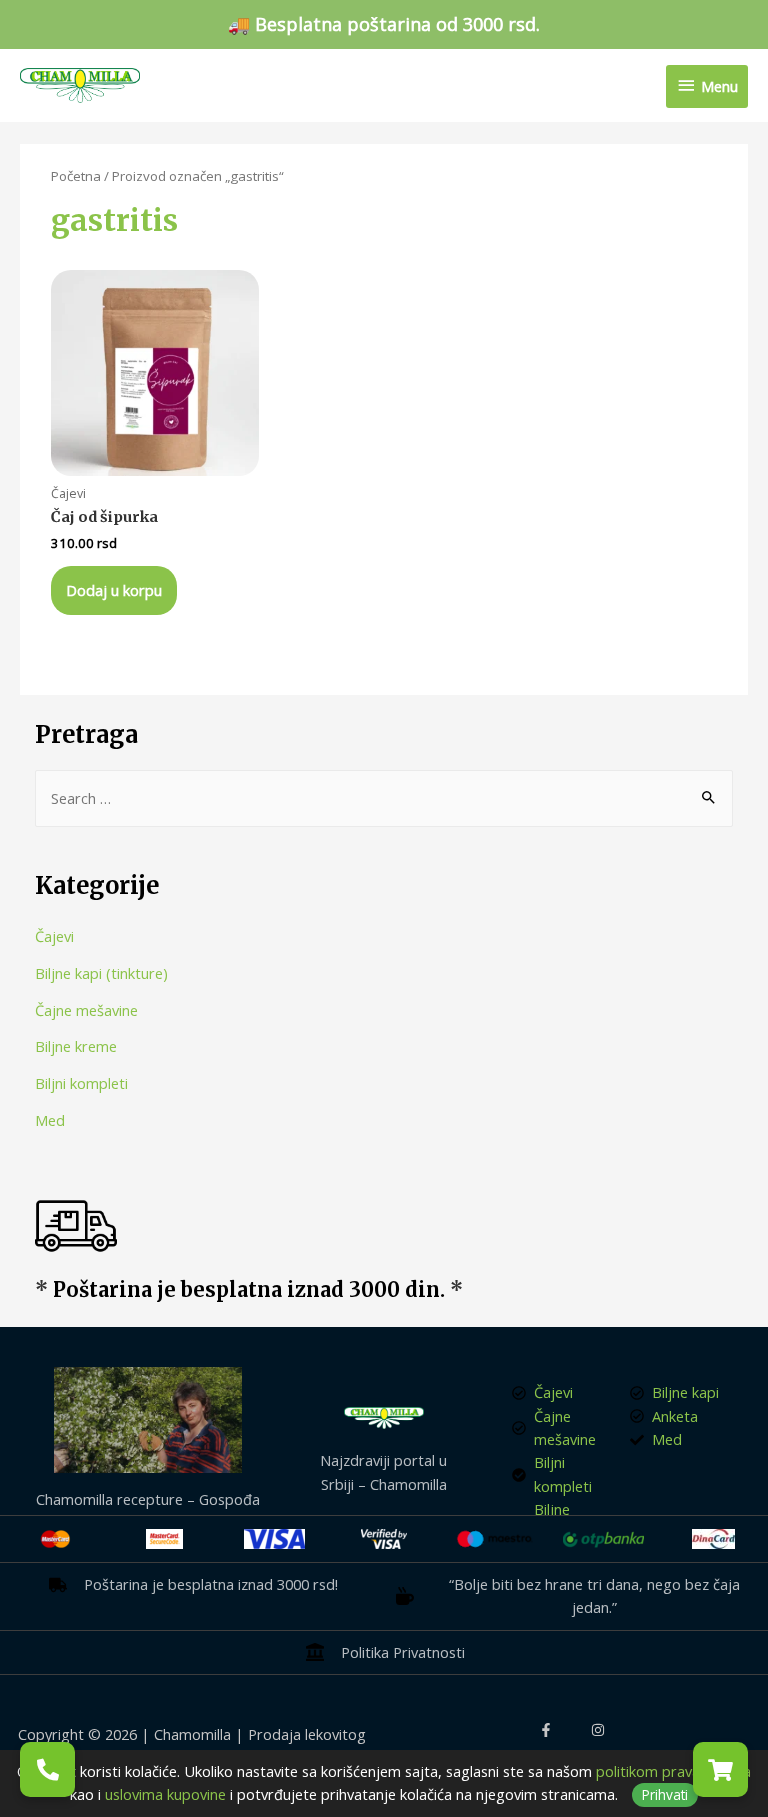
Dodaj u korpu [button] (114, 590)
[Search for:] (384, 798)
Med (50, 1120)
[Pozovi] (47, 1769)
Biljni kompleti (81, 1083)
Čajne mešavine (86, 1010)
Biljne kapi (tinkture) (101, 973)
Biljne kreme (76, 1046)
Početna (76, 176)
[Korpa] (720, 1769)
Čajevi (54, 936)
